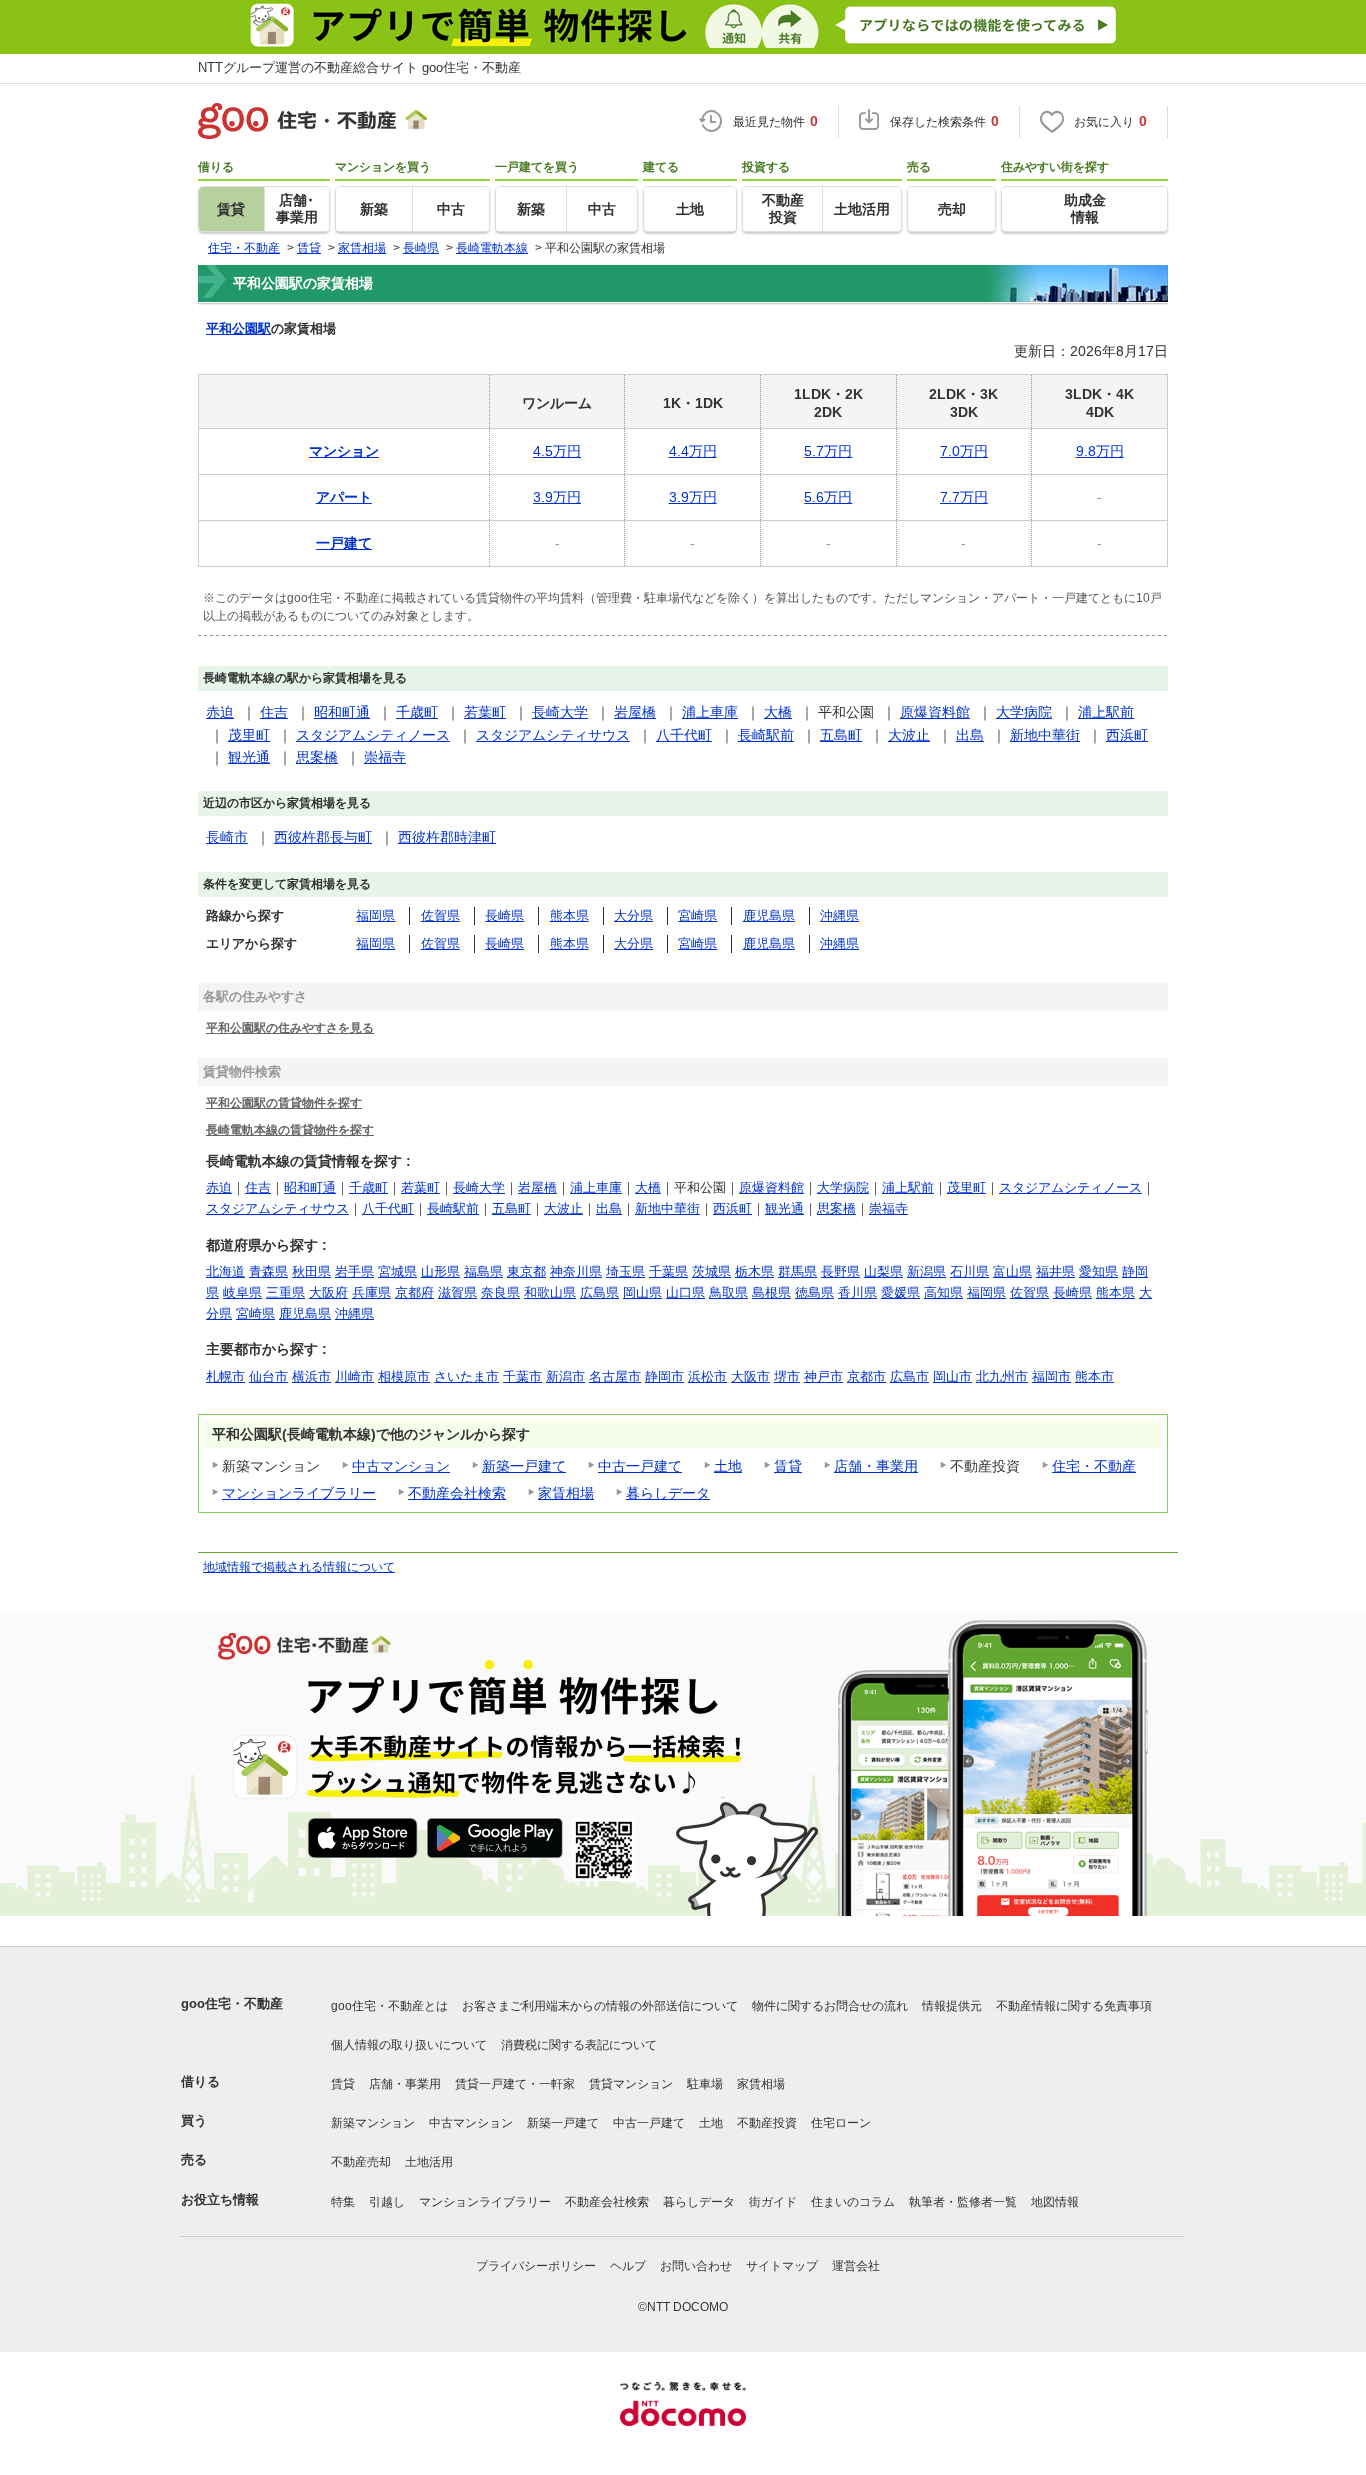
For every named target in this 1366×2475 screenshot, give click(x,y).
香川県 (857, 1292)
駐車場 (705, 2084)
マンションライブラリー (299, 1493)
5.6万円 (828, 497)
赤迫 (220, 712)
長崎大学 (560, 712)
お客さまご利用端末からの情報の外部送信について (600, 2006)
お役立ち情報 (220, 2199)
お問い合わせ (696, 2266)
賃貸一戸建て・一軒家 (515, 2084)
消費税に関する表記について (579, 2045)
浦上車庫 (710, 712)
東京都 (526, 1271)
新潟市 (565, 1376)
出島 (970, 735)
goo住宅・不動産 (232, 2003)
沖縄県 (839, 915)
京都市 (866, 1376)
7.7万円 (964, 497)
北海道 (225, 1271)
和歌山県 (550, 1292)
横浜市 (311, 1376)
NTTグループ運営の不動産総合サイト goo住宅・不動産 (359, 67)
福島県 (483, 1271)
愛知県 (1098, 1271)
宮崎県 (697, 915)
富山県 (1012, 1271)
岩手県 (354, 1271)
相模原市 (404, 1376)
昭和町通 (342, 712)
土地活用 (429, 2162)
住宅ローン (841, 2123)
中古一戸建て (640, 1466)
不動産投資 (767, 2123)
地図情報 (1055, 2202)
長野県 (840, 1271)
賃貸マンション (631, 2084)
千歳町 (417, 712)
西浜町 (1127, 735)
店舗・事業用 (876, 1466)
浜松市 (707, 1376)
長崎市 (227, 837)
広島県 (599, 1292)
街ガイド (773, 2202)
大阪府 (328, 1292)
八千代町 (684, 735)
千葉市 (522, 1376)
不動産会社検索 (457, 1493)
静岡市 (664, 1376)
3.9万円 (557, 497)
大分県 (633, 915)
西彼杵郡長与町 (323, 837)
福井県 (1055, 1271)
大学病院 (1024, 712)
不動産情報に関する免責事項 (1074, 2006)
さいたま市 (466, 1376)
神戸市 (823, 1376)
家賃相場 (566, 1493)
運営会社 (856, 2266)
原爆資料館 (935, 712)
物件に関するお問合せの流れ (830, 2006)
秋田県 (311, 1271)
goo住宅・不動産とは (389, 2006)
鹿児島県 (769, 915)
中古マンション (401, 1466)
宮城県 (397, 1271)
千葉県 (668, 1271)
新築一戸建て (524, 1466)
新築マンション (373, 2123)
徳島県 (814, 1292)
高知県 (943, 1292)
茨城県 (711, 1271)
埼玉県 (625, 1271)
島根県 (771, 1292)
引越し (387, 2202)
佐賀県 (440, 915)
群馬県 (797, 1271)
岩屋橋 (635, 712)
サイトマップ (782, 2266)
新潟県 (926, 1271)
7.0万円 (964, 451)
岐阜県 (242, 1292)
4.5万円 (557, 451)
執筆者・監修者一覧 (963, 2202)
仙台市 (268, 1376)
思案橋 (317, 757)
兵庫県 (371, 1292)
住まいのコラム (853, 2202)
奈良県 (500, 1292)
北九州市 (1002, 1376)
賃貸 (788, 1466)
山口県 (685, 1292)
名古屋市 (615, 1376)
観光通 (249, 757)
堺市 (787, 1376)
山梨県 (883, 1271)
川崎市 (354, 1376)
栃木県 (754, 1271)
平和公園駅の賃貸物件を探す (284, 1102)
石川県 (969, 1271)
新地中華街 (1045, 735)
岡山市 (952, 1376)
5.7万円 (828, 451)
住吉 (274, 712)
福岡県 (375, 915)
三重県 (285, 1292)
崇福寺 (385, 757)
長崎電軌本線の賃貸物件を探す (290, 1129)
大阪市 (750, 1376)
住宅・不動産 (1094, 1466)
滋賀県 (457, 1292)
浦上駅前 (1106, 712)
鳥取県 (728, 1292)
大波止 (909, 735)
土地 (728, 1466)
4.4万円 (693, 451)
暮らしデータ (668, 1493)
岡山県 (642, 1292)
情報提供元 (952, 2006)
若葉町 (485, 712)
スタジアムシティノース (373, 735)
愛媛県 (900, 1292)
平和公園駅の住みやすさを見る (290, 1027)
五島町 (841, 735)
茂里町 (249, 735)
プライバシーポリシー (536, 2266)
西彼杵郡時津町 (447, 837)
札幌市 (225, 1376)
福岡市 (1051, 1376)
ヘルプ (628, 2266)
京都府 (414, 1292)
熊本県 (569, 915)
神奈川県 (576, 1271)
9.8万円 (1100, 451)
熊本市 (1094, 1376)
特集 (343, 2202)
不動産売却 (361, 2162)
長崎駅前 (766, 735)
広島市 (909, 1376)
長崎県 (504, 915)
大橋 (778, 712)
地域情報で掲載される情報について (299, 1567)
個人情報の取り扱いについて (409, 2045)
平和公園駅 (238, 328)
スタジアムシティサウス (553, 735)
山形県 (440, 1271)
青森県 (268, 1271)
